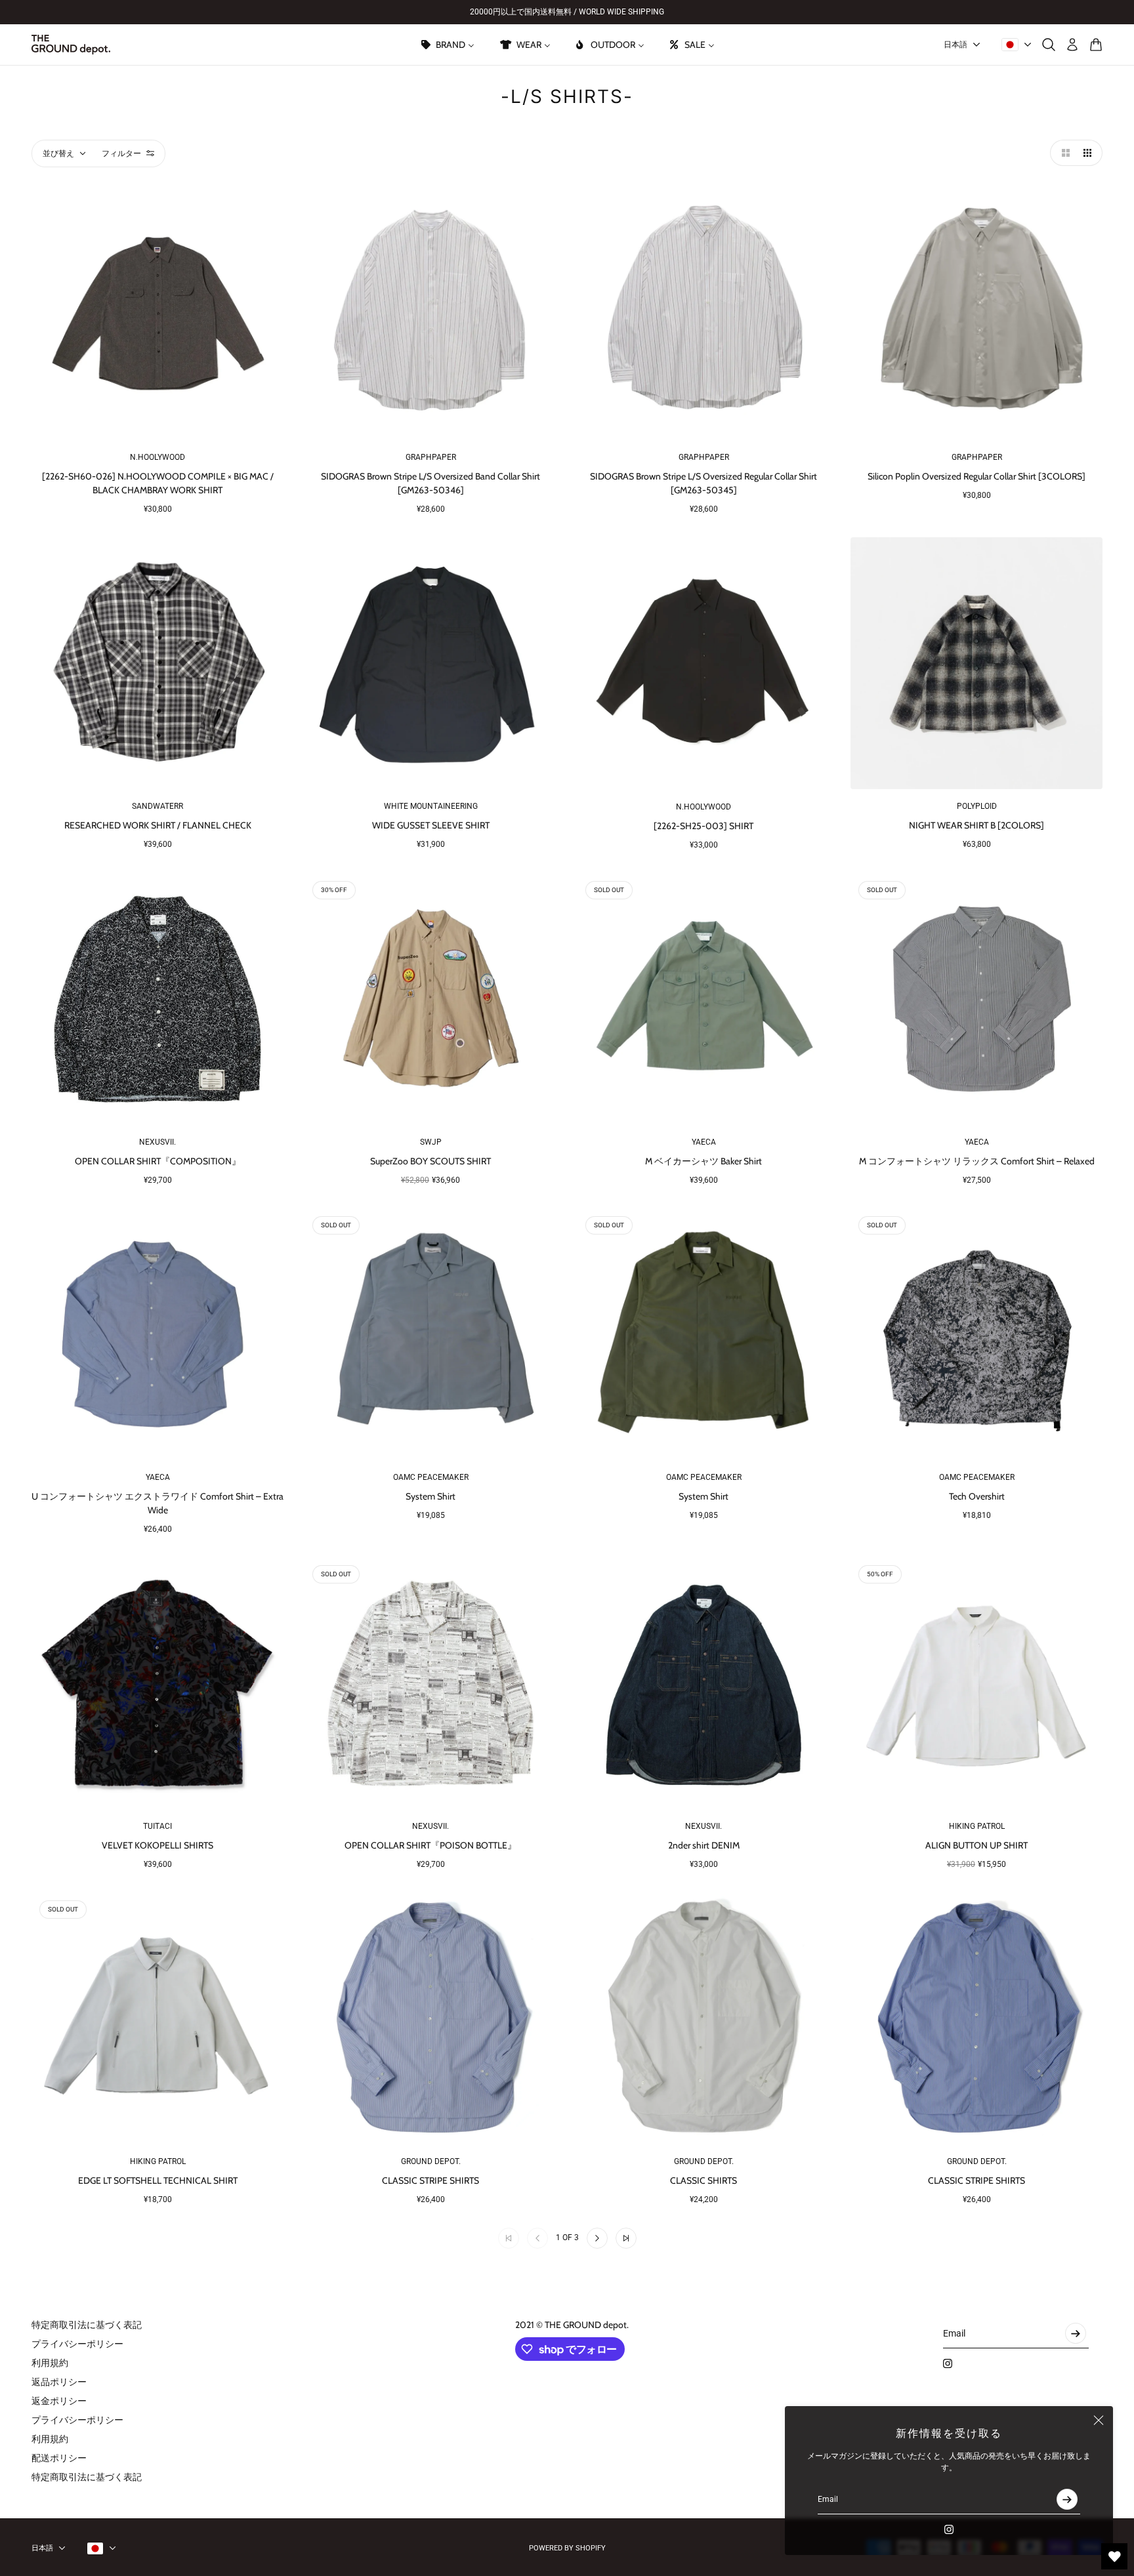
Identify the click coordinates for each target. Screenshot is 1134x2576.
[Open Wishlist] (1114, 2556)
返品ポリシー (59, 2382)
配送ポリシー (59, 2458)
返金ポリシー (59, 2401)
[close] (1099, 2421)
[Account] (1072, 45)
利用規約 (50, 2363)
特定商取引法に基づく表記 (87, 2325)
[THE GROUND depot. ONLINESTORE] (71, 45)
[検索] (1049, 45)
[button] (1063, 153)
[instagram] (949, 2529)
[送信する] (1067, 2499)
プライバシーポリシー (77, 2344)
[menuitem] (447, 45)
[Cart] (1096, 45)
